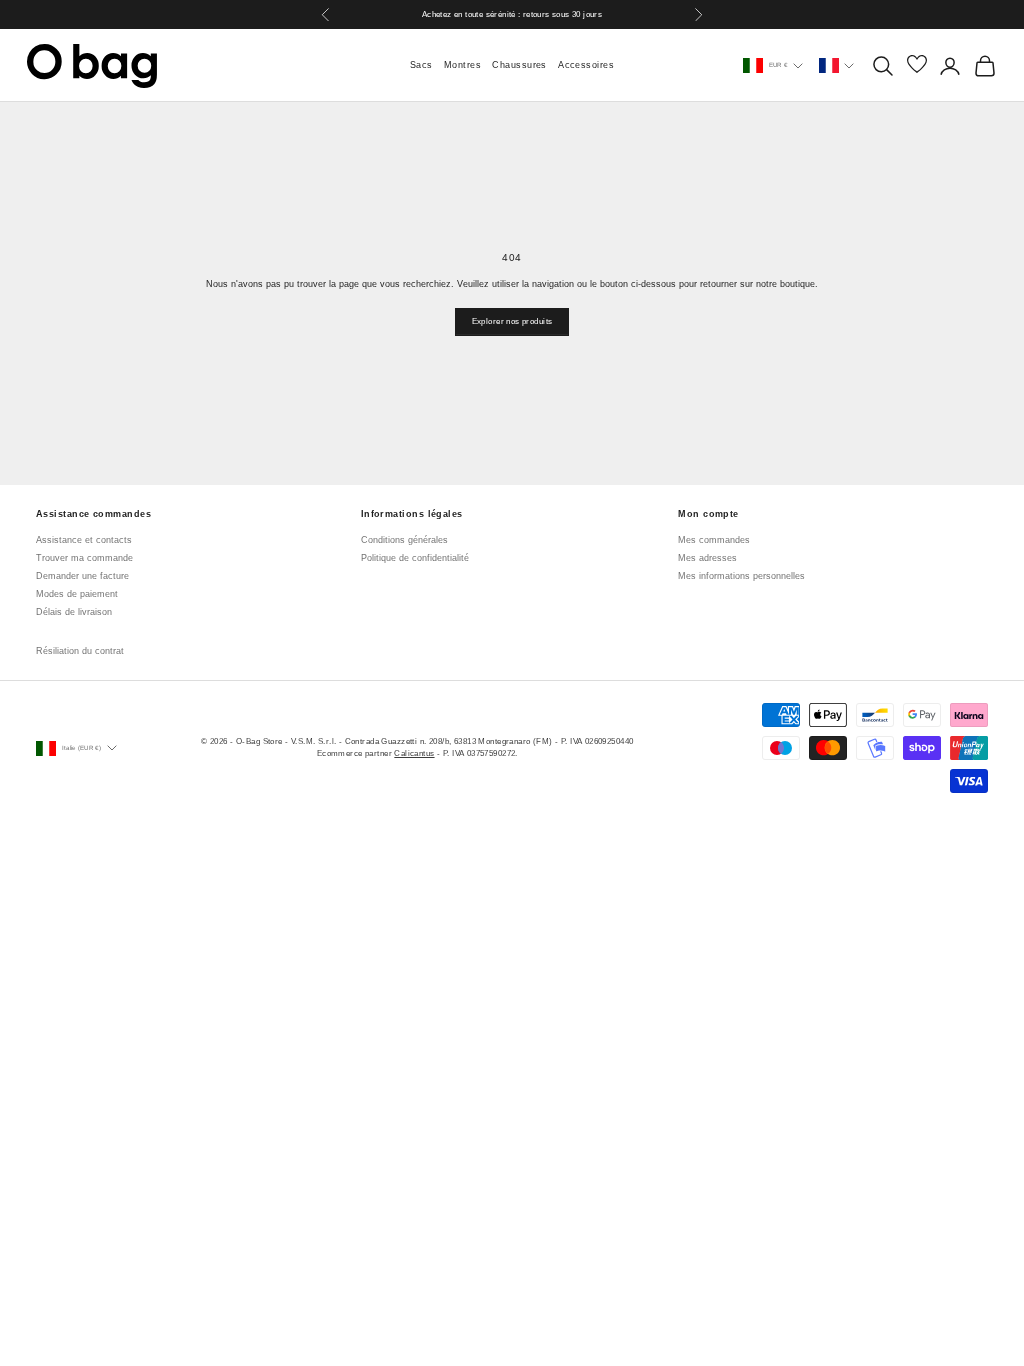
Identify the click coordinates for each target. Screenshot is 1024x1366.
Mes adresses (707, 558)
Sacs (421, 65)
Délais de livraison (74, 612)
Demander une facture (82, 576)
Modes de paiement (77, 594)
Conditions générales (404, 540)
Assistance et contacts (84, 540)
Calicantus (414, 753)
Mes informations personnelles (741, 576)
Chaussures (519, 65)
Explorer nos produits (512, 321)
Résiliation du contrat (80, 651)
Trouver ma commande (84, 558)
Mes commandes (714, 540)
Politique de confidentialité (415, 558)
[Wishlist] (917, 65)
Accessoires (586, 65)
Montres (462, 65)
